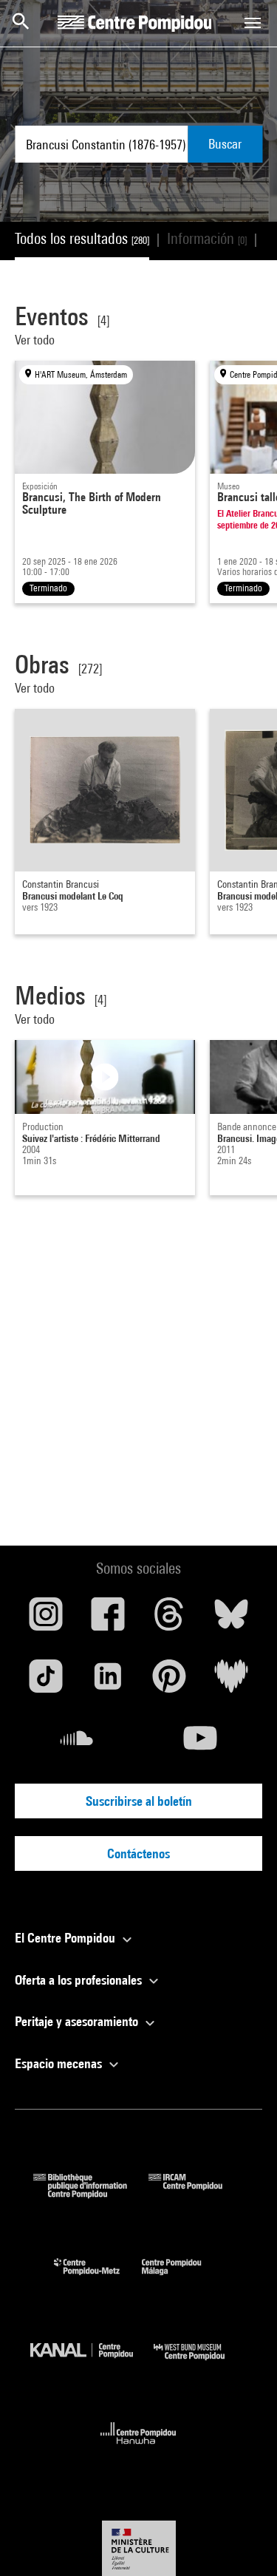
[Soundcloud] (77, 1744)
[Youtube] (201, 1744)
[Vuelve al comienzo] (242, 2541)
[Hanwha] (138, 2448)
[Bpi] (91, 2193)
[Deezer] (231, 1682)
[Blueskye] (231, 1620)
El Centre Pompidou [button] (66, 1938)
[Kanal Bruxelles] (92, 2363)
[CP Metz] (98, 2278)
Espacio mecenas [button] (60, 2063)
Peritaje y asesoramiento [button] (78, 2021)
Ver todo (36, 340)
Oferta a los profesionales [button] (80, 1980)
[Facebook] (108, 1620)
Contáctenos (138, 1853)
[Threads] (170, 1620)
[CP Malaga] (182, 2278)
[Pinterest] (170, 1682)
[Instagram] (46, 1620)
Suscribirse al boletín (139, 1801)
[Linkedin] (108, 1682)
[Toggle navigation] (253, 23)
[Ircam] (196, 2193)
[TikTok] (46, 1682)
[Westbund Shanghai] (200, 2363)
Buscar (225, 144)
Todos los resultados (82, 238)
